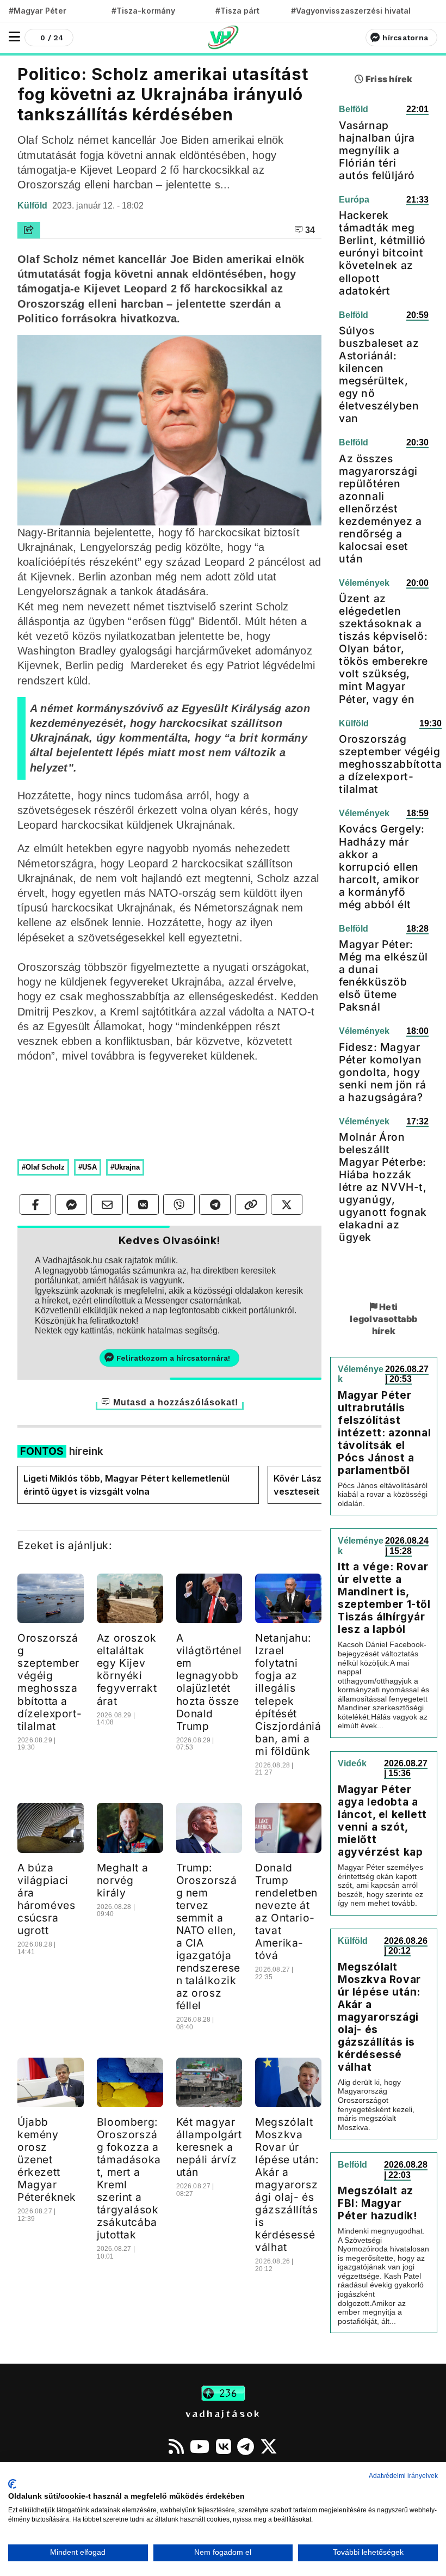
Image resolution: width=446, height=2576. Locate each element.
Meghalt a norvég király (122, 1880)
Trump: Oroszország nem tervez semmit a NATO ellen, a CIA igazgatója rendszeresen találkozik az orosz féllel (209, 1936)
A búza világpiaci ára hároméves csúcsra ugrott (46, 1899)
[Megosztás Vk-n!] (143, 1204)
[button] (14, 37)
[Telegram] (246, 2446)
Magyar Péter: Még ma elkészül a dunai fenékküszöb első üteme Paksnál (383, 975)
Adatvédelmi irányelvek (403, 2476)
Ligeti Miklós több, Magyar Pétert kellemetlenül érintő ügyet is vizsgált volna (126, 1485)
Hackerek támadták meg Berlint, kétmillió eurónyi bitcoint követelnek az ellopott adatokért (382, 253)
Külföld (33, 206)
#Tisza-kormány (143, 11)
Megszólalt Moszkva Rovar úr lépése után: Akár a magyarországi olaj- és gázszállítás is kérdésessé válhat (287, 2185)
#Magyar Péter (38, 11)
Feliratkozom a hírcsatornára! (173, 1358)
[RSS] (176, 2446)
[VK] (224, 2446)
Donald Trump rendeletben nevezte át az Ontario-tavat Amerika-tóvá (286, 1911)
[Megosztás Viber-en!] (179, 1204)
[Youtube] (200, 2446)
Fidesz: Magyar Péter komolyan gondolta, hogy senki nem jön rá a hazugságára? (383, 1072)
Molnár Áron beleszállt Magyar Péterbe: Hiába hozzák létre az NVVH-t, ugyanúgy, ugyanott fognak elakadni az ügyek (383, 1187)
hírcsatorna (405, 38)
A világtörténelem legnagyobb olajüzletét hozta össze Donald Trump (209, 1682)
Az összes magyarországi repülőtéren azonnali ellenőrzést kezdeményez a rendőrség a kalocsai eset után (380, 509)
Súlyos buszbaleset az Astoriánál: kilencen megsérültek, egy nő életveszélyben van (379, 374)
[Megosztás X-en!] (287, 1204)
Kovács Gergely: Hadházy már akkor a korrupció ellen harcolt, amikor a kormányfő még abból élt (382, 866)
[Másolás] (251, 1204)
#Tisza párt (238, 11)
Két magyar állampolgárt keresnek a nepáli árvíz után (209, 2147)
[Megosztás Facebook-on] (35, 1204)
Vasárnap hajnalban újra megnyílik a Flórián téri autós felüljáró (377, 150)
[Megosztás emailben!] (107, 1204)
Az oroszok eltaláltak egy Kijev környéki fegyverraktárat (127, 1669)
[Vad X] (269, 2446)
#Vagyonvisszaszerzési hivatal (351, 11)
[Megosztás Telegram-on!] (215, 1204)
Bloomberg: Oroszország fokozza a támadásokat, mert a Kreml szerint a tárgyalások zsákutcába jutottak (129, 2178)
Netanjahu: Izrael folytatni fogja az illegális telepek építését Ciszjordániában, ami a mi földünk (288, 1694)
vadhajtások (223, 2413)
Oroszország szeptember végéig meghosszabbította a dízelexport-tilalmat (49, 1682)
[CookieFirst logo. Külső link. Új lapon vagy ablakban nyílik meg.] (12, 2484)
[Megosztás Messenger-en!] (71, 1204)
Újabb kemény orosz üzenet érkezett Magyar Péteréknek (47, 2159)
